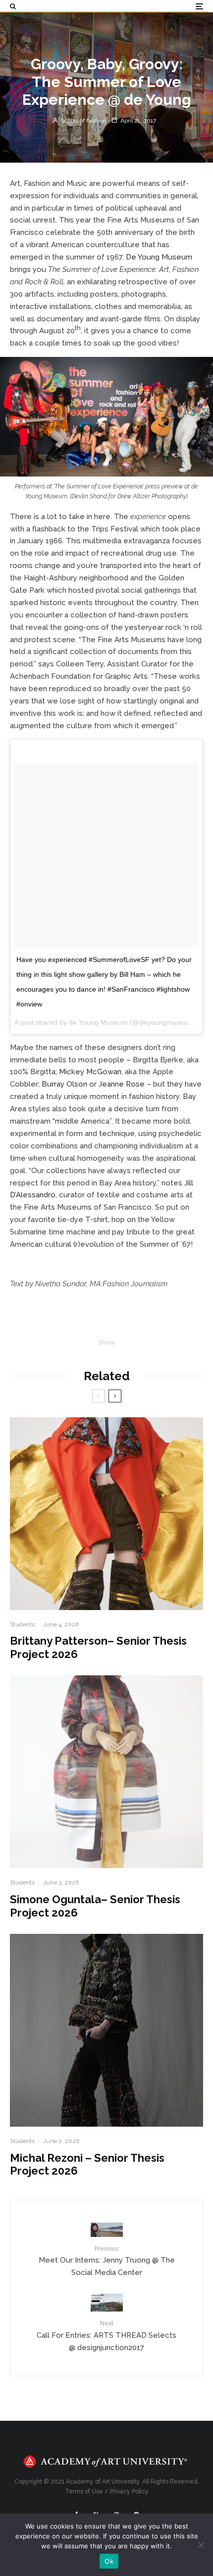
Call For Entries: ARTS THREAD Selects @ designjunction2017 (106, 2336)
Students (22, 1624)
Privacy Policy (129, 2491)
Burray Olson (64, 1084)
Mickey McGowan (90, 1072)
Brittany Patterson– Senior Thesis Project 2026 (98, 1647)
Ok (109, 2561)
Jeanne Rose (122, 1084)
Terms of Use (84, 2491)
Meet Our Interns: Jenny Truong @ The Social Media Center (107, 2261)
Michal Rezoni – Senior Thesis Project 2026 (87, 2164)
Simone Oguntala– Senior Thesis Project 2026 (95, 1906)
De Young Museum (159, 257)
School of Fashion (83, 120)
